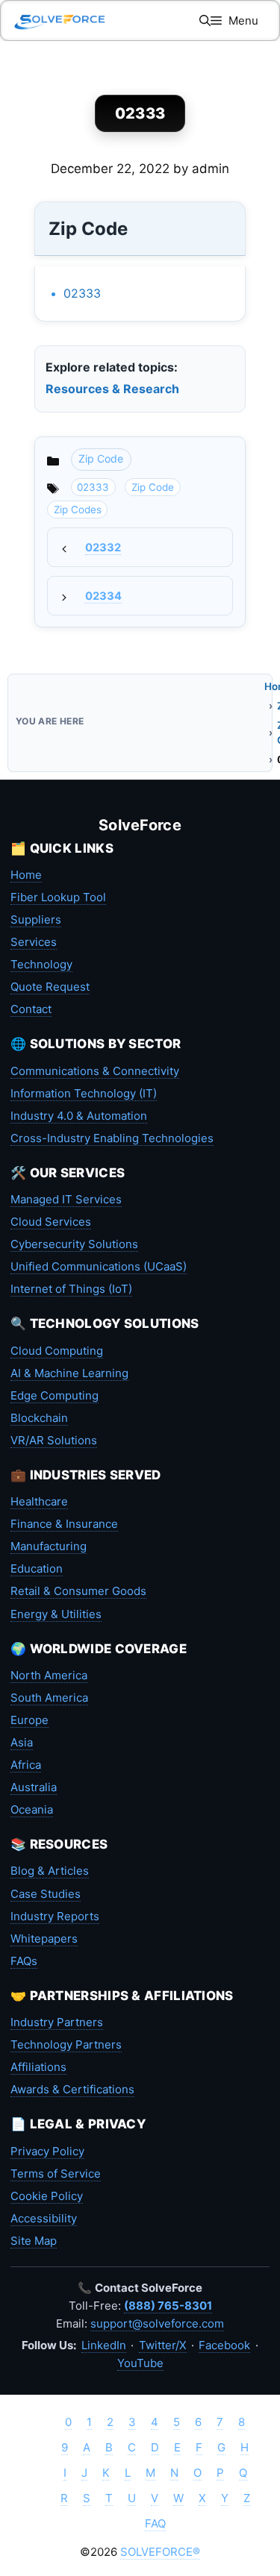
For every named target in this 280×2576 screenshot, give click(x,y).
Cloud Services (51, 1222)
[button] (205, 21)
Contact (31, 1009)
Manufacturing (49, 1546)
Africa (26, 1765)
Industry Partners (57, 2022)
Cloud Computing (57, 1351)
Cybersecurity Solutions (74, 1244)
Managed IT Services (66, 1199)
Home (26, 875)
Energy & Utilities (56, 1614)
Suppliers (36, 919)
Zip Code (101, 458)
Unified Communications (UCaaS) (99, 1266)
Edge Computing (55, 1395)
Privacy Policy (47, 2151)
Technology (41, 964)
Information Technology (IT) (84, 1093)
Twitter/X (163, 2345)
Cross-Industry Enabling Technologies (112, 1138)
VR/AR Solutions (54, 1440)
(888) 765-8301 (168, 2306)
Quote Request (50, 987)
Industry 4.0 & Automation (79, 1116)
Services (34, 942)
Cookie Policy (47, 2196)
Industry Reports (55, 1916)
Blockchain (39, 1418)
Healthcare (39, 1501)
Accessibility (44, 2218)
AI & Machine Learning (69, 1373)
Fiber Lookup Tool (58, 897)
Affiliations (38, 2067)
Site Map (34, 2241)
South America (49, 1698)
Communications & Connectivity (95, 1071)
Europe (29, 1720)
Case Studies (46, 1894)
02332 (103, 548)
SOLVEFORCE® (160, 2552)
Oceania (32, 1809)
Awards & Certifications (72, 2089)
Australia (34, 1787)
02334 (103, 596)
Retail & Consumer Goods (78, 1591)
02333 (82, 293)
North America (49, 1675)
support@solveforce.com (157, 2323)
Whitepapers (44, 1939)
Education (37, 1569)
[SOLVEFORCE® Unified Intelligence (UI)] (60, 21)
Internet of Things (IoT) (71, 1289)
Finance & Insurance (64, 1524)
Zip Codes (78, 510)
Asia (22, 1742)
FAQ (155, 2523)
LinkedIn (104, 2345)
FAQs (24, 1961)
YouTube (140, 2363)
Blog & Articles (50, 1871)
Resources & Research (112, 389)
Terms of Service (56, 2174)
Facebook (224, 2345)
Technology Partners (66, 2044)
